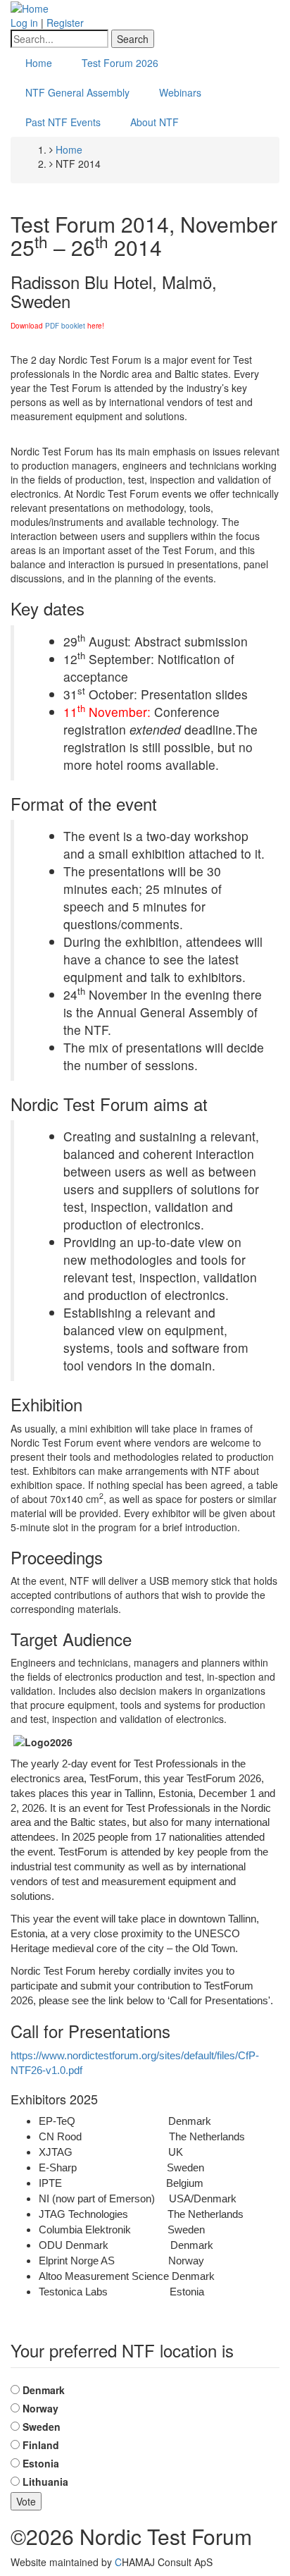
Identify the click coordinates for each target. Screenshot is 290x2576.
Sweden (42, 2427)
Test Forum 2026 (120, 63)
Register (65, 23)
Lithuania (45, 2482)
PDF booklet (65, 326)
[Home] (30, 7)
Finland (41, 2445)
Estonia (41, 2463)
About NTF (155, 122)
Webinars (180, 92)
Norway (40, 2408)
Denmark (44, 2390)
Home (39, 63)
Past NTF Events (63, 122)
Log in (24, 23)
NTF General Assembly (77, 92)
